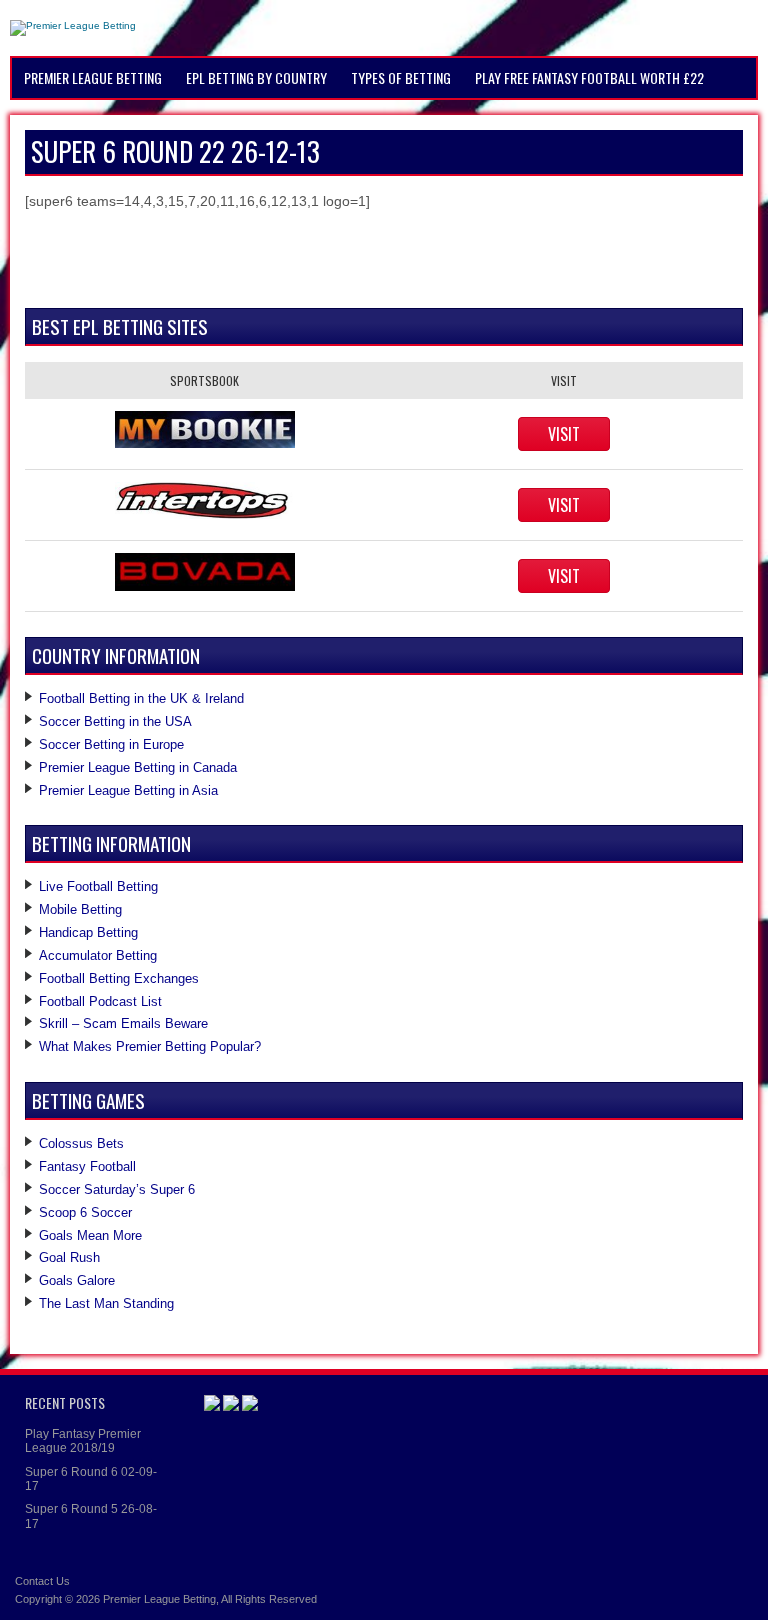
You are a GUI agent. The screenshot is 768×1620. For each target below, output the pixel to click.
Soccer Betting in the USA (115, 721)
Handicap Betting (88, 932)
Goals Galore (77, 1280)
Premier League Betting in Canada (138, 767)
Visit (564, 434)
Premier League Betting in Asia (128, 790)
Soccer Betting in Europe (111, 744)
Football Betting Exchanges (119, 978)
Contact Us (42, 1581)
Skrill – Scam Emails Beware (123, 1023)
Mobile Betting (80, 909)
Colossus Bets (81, 1143)
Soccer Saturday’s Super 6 (117, 1189)
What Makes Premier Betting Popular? (150, 1046)
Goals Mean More (90, 1235)
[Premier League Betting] (73, 25)
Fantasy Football (87, 1166)
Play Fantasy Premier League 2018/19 (83, 1441)
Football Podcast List (100, 1001)
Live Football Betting (98, 886)
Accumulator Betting (98, 955)
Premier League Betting (159, 1599)
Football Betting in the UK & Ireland (141, 698)
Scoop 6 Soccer (85, 1212)
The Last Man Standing (106, 1303)
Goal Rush (69, 1257)
